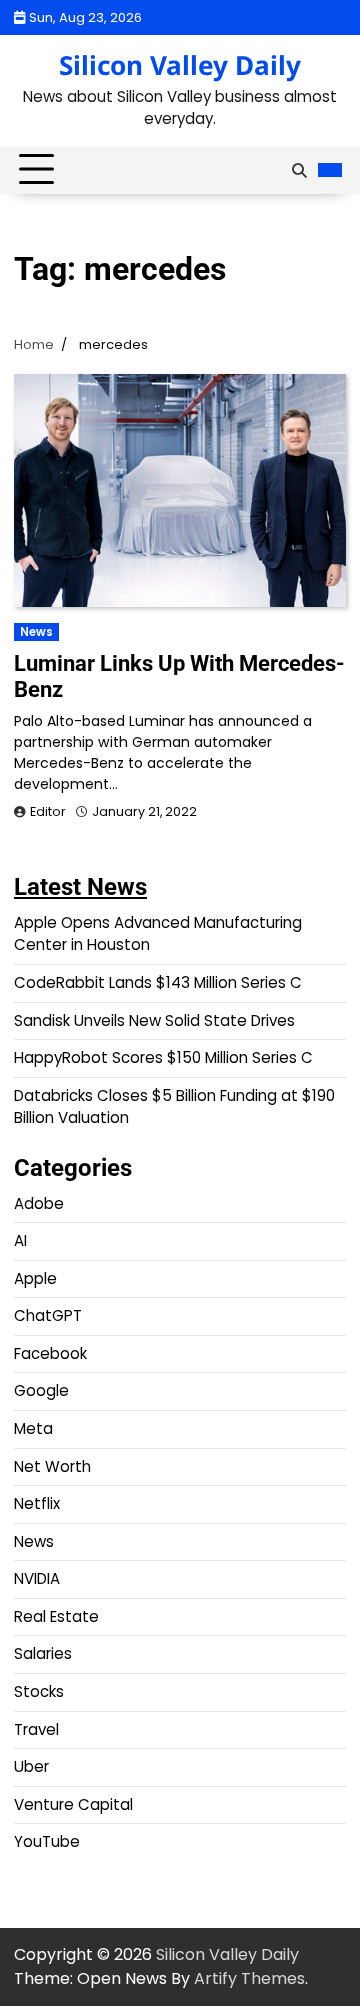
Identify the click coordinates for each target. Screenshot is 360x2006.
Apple (35, 1278)
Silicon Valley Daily (180, 65)
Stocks (39, 1691)
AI (20, 1240)
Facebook (50, 1353)
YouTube (47, 1841)
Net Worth (52, 1466)
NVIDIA (37, 1578)
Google (41, 1390)
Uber (31, 1766)
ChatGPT (48, 1315)
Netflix (37, 1503)
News (36, 632)
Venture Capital (73, 1804)
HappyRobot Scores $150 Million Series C (163, 1057)
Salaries (43, 1653)
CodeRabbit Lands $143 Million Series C (158, 982)
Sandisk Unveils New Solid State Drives (154, 1020)
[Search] (299, 170)
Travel (36, 1729)
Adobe (39, 1203)
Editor (48, 811)
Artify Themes (249, 1978)
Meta (33, 1428)
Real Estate (56, 1616)
